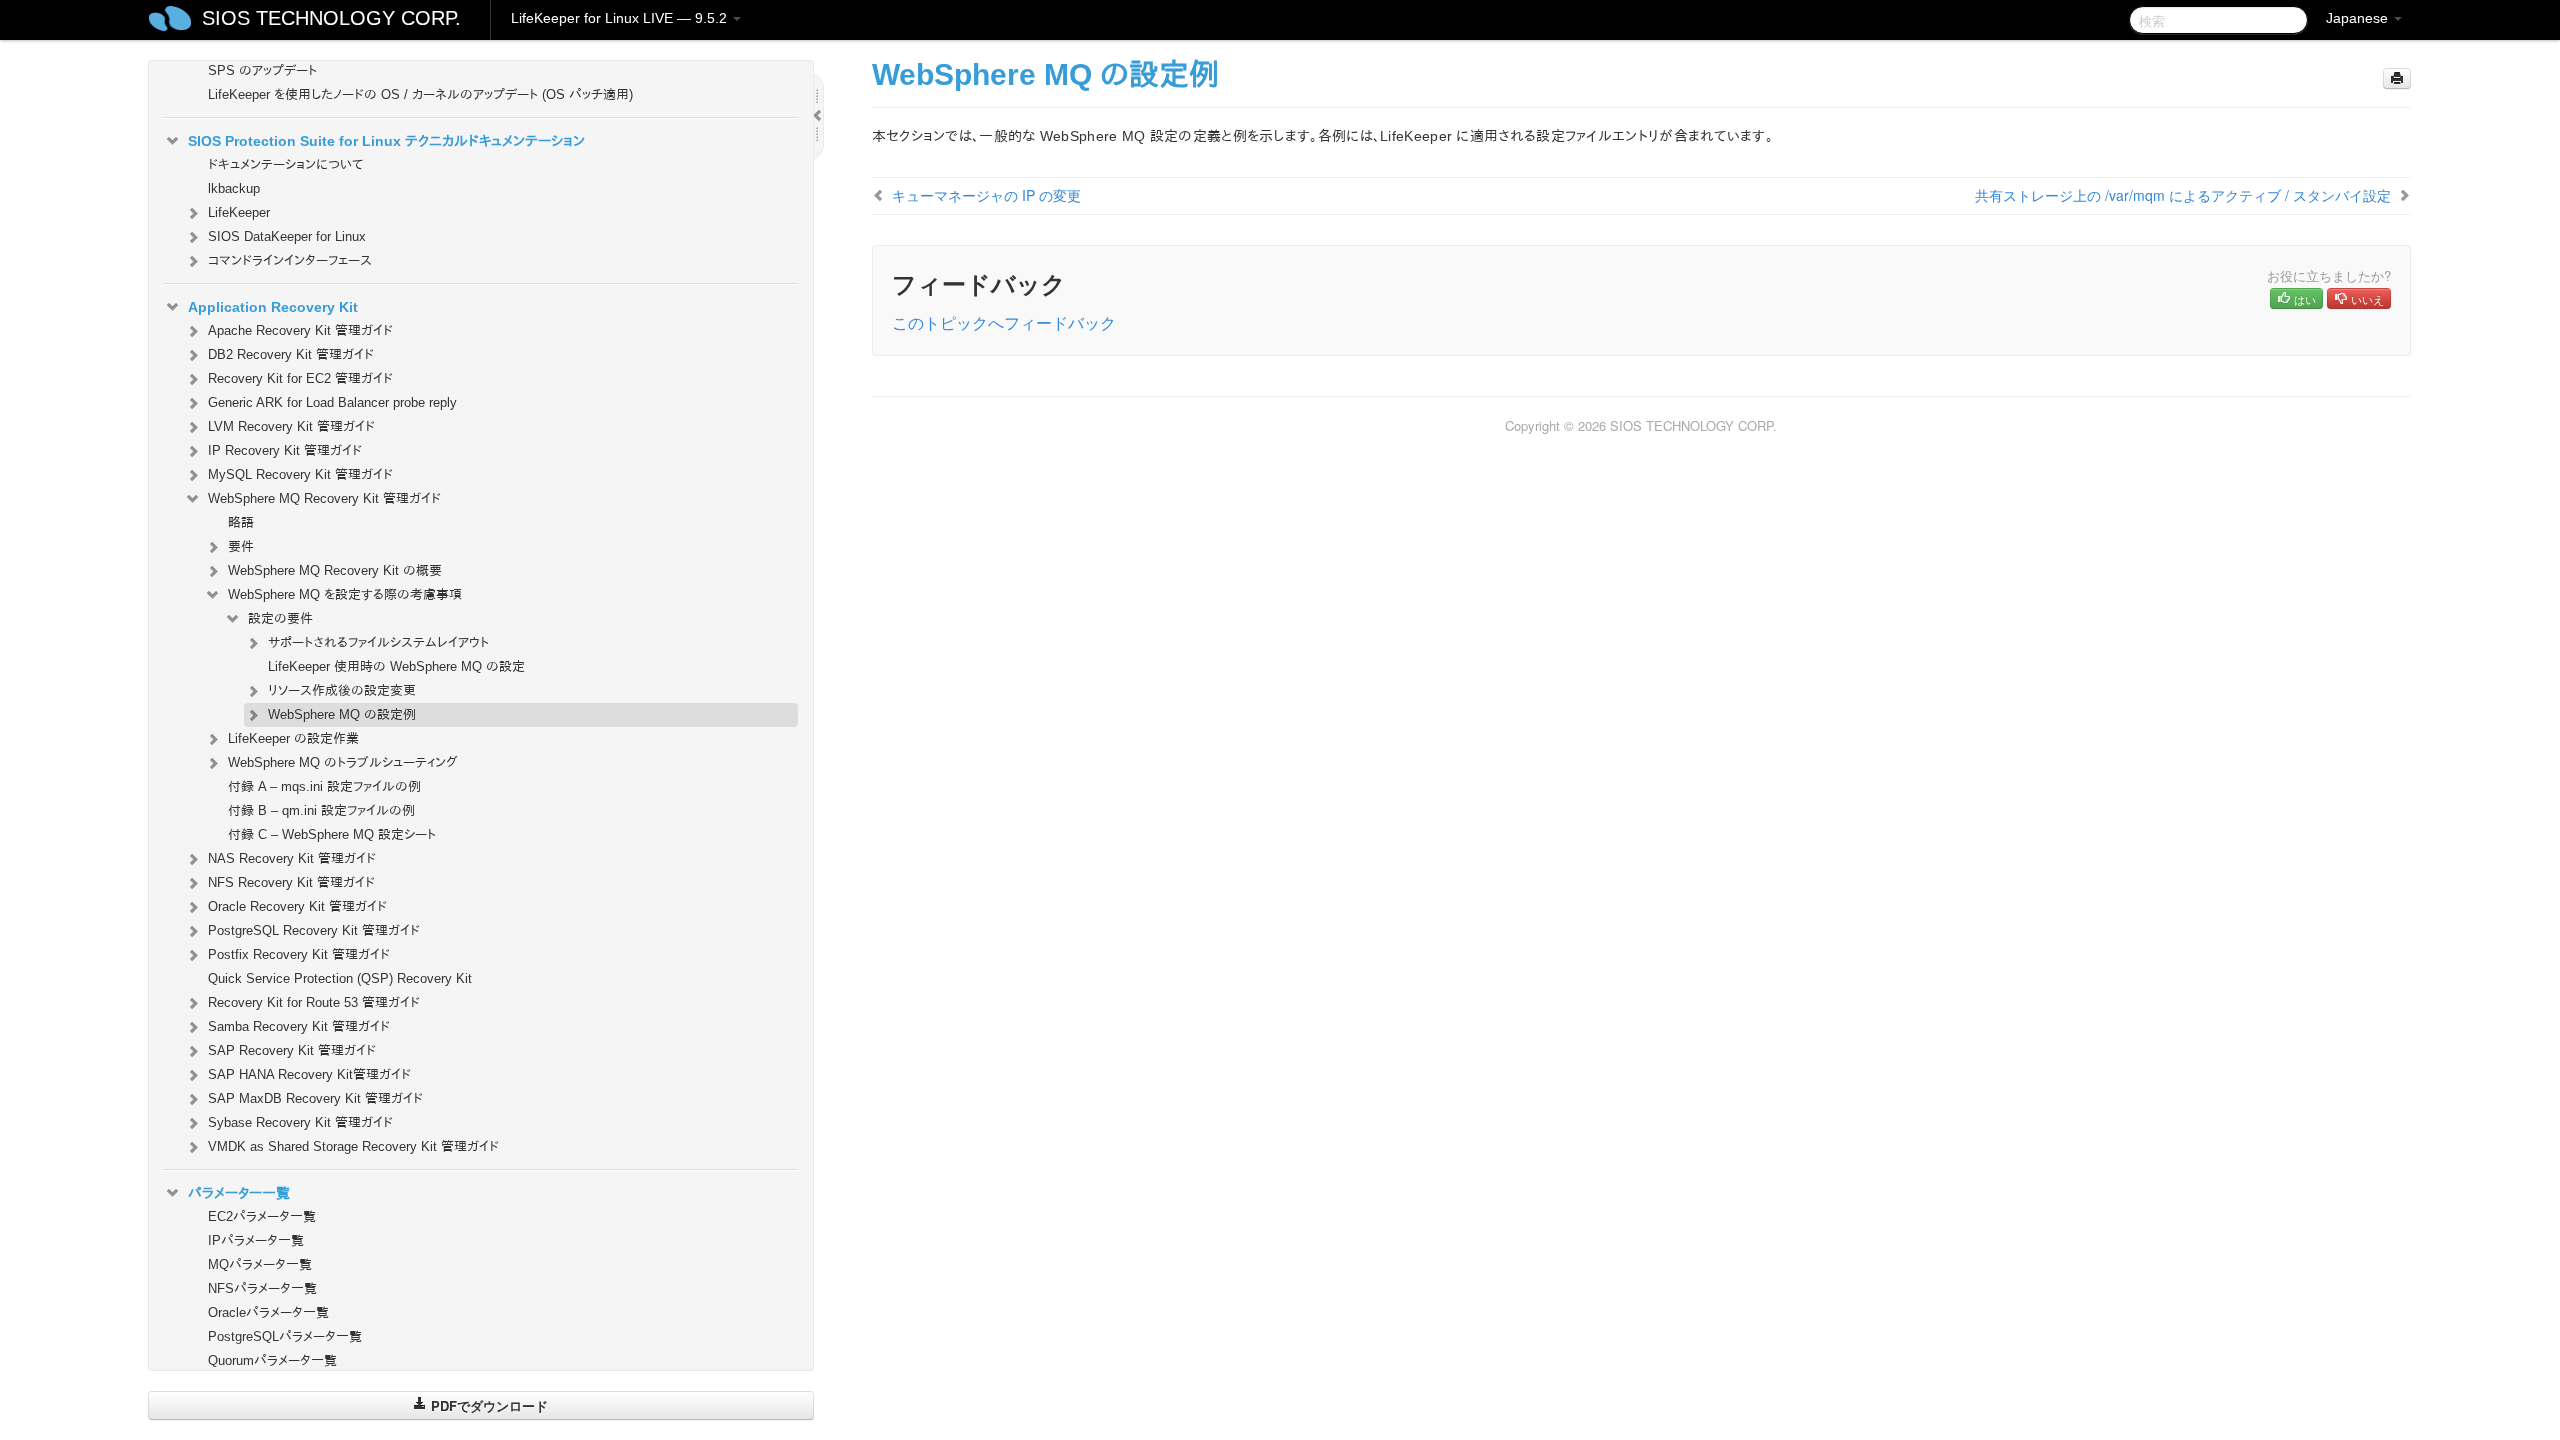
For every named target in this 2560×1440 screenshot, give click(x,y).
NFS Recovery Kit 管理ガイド (291, 882)
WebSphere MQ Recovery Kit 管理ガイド (324, 498)
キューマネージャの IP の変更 (986, 195)
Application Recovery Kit (273, 307)
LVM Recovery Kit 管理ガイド (291, 426)
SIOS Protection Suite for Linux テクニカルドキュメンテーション (386, 141)
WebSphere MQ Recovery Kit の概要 (335, 570)
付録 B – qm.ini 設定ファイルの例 (321, 810)
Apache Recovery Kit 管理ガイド (300, 330)
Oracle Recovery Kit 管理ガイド (297, 906)
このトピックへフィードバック (1004, 322)
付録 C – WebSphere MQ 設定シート (332, 834)
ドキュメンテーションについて (285, 164)
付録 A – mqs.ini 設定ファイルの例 (324, 786)
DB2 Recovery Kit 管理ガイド (291, 354)
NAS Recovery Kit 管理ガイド (292, 858)
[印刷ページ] (2397, 78)
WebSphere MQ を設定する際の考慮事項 (345, 594)
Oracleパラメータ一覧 (268, 1312)
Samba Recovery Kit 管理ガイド (299, 1026)
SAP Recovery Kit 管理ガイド (292, 1050)
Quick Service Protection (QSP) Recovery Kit (340, 978)
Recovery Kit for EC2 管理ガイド (300, 378)
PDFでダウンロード (487, 1405)
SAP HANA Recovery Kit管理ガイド (309, 1074)
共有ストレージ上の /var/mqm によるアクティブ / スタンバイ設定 (2183, 195)
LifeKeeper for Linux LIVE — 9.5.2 (621, 18)
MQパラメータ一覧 (260, 1264)
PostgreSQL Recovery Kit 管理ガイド (314, 930)
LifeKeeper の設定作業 (293, 738)
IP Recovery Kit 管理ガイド (285, 450)
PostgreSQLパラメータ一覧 (285, 1336)
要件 (241, 546)
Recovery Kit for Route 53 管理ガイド (314, 1002)
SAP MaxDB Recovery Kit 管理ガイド (315, 1098)
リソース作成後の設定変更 (342, 690)
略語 (241, 522)
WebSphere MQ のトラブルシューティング (343, 762)
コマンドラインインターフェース (290, 260)
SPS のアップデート (262, 70)
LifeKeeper (239, 212)
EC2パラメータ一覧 (262, 1216)
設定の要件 (280, 618)
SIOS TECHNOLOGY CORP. (331, 18)
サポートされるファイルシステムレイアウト (378, 642)
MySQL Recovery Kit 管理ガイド (300, 474)
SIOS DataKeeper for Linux (287, 236)
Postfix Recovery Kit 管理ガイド (299, 954)
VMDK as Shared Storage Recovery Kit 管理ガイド (353, 1146)
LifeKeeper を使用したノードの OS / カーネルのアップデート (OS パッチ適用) (420, 94)
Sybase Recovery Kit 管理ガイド (300, 1122)
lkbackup (234, 188)
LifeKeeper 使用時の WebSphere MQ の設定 (396, 666)
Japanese (2359, 18)
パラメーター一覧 (239, 1193)
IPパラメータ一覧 (256, 1240)
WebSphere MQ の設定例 (342, 714)
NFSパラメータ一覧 (262, 1288)
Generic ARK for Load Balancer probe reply (332, 402)
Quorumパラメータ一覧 (272, 1360)
